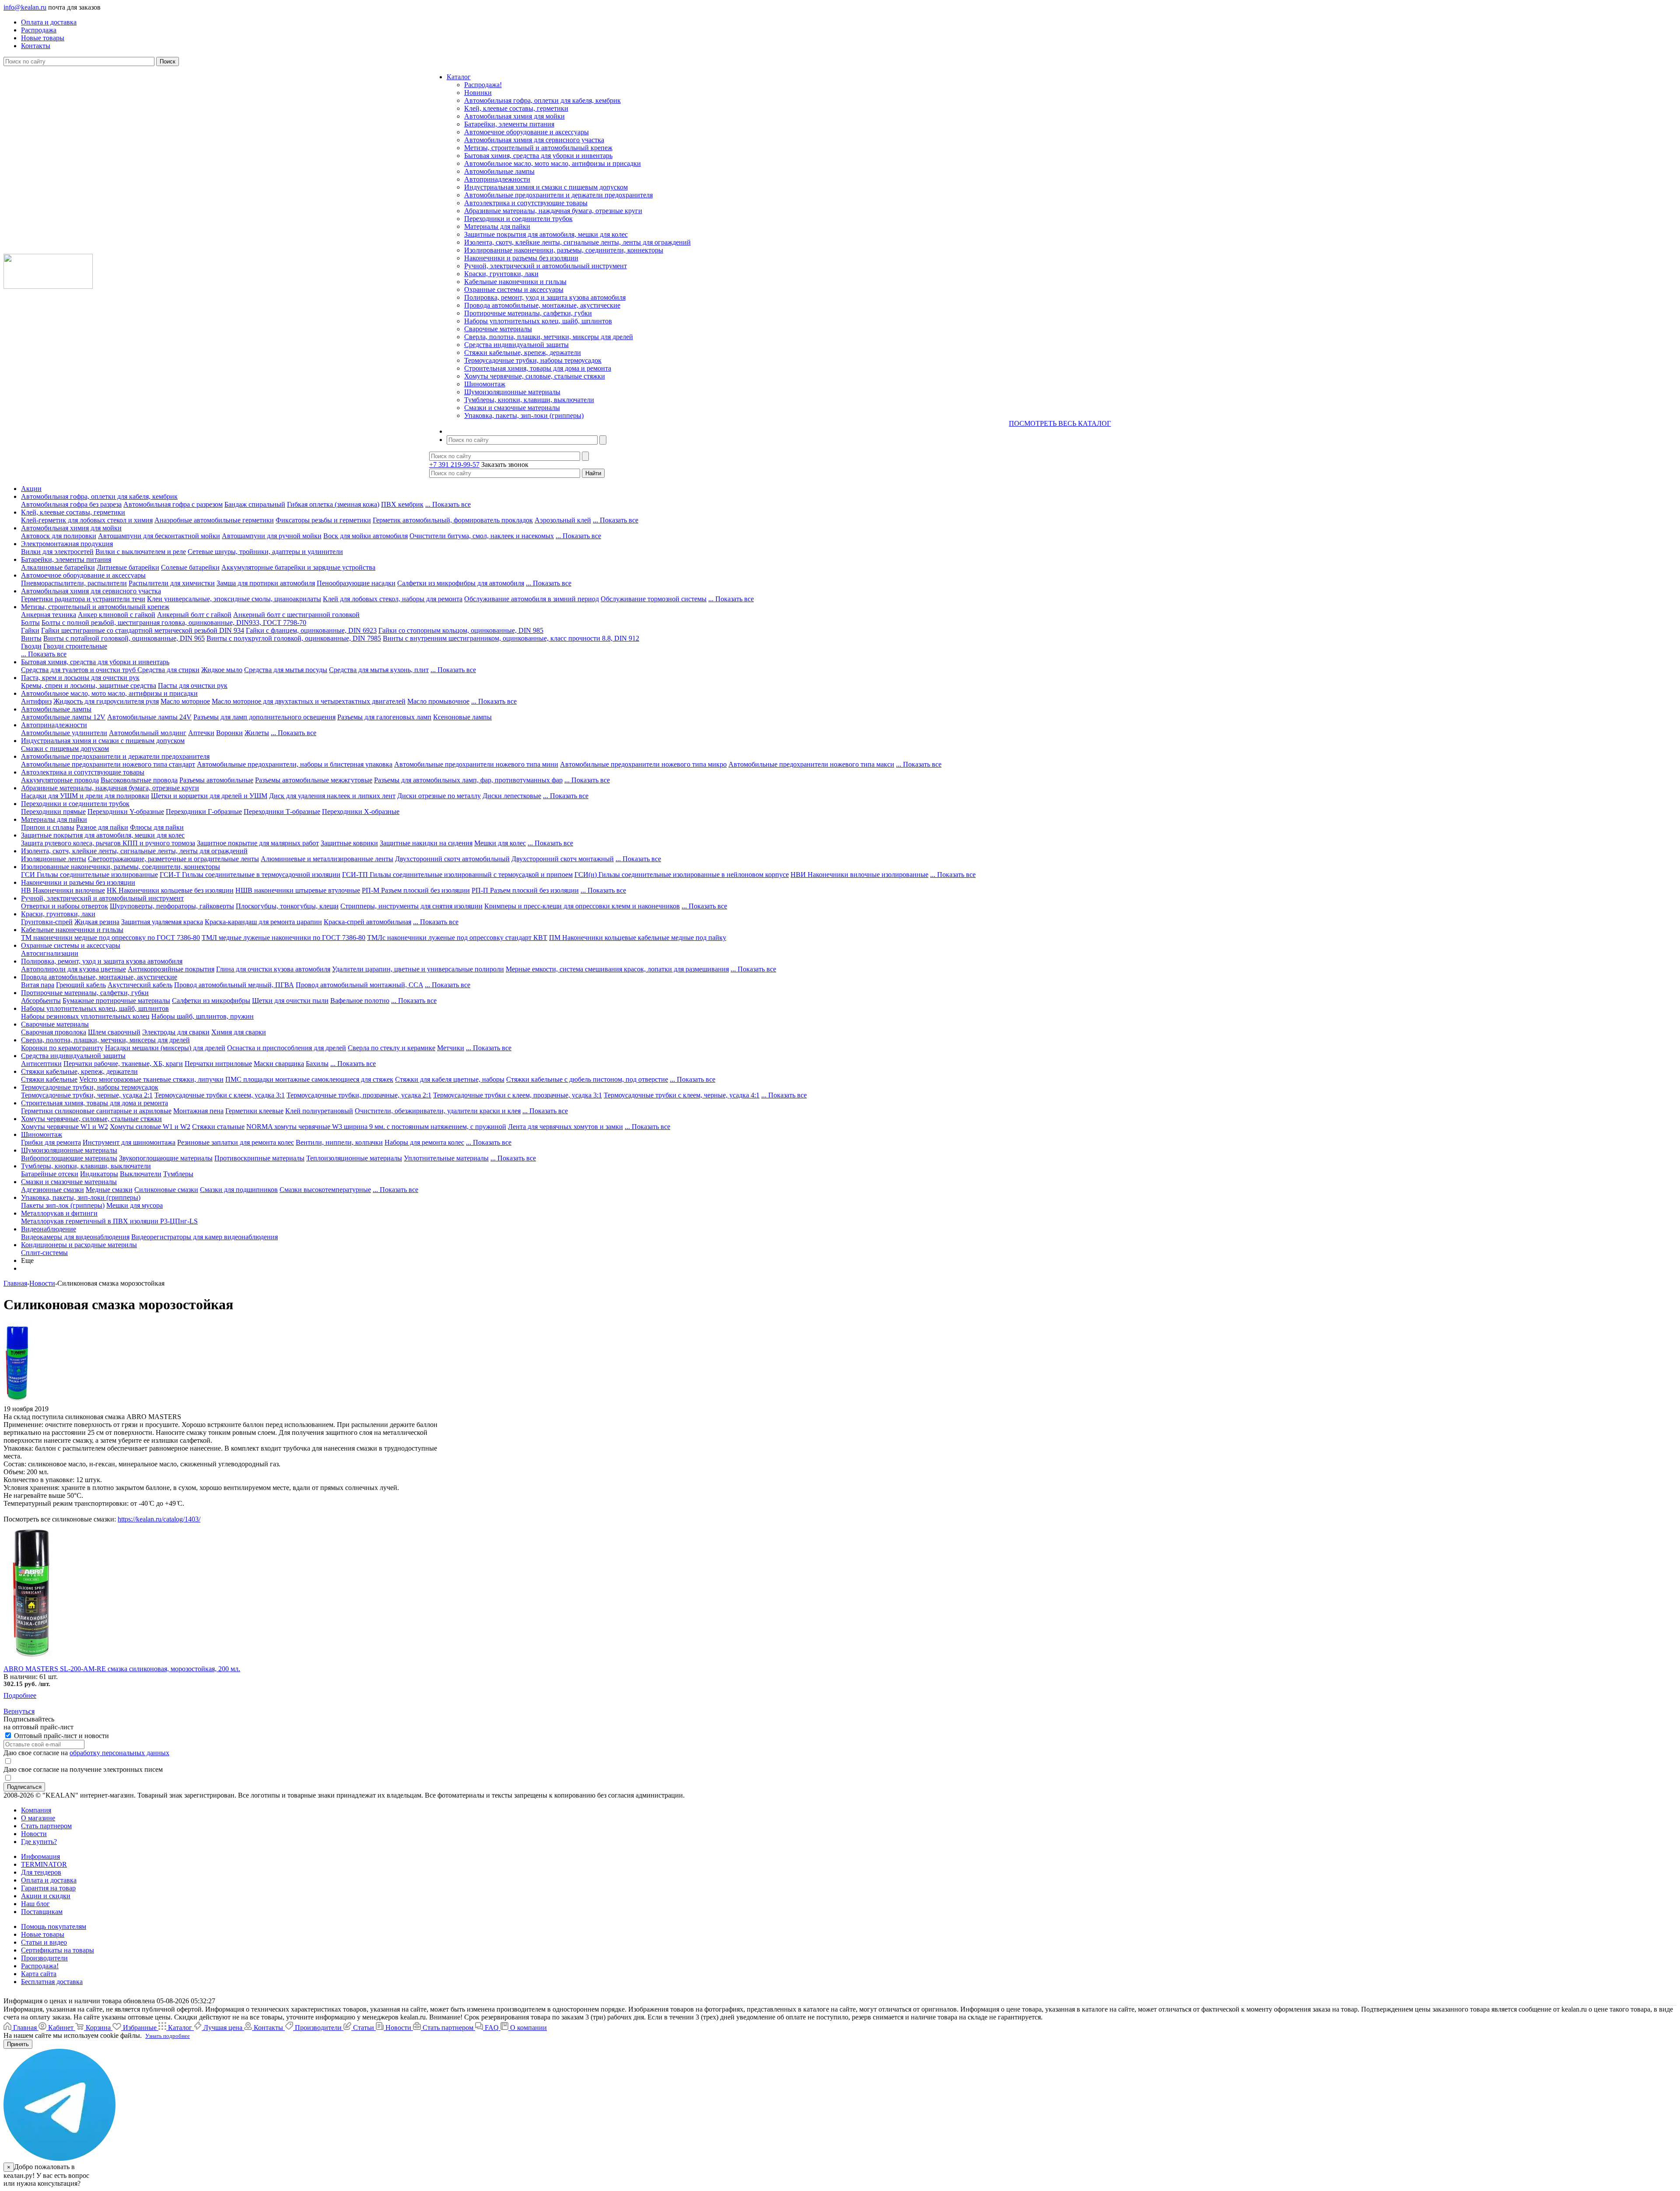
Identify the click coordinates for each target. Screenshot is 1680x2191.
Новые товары (43, 1934)
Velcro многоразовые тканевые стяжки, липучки (151, 1079)
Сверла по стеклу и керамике (392, 1048)
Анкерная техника (49, 615)
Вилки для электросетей (57, 552)
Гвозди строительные (75, 646)
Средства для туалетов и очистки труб (79, 670)
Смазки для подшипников (239, 1190)
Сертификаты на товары (58, 1950)
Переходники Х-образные (361, 812)
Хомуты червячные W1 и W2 (65, 1127)
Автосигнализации (50, 953)
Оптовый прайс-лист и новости (61, 1736)
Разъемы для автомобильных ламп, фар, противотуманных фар (468, 780)
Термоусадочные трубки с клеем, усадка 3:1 (220, 1095)
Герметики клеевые (254, 1111)
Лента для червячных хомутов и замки (565, 1127)
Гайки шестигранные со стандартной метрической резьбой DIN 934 (143, 630)
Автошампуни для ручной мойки (272, 536)
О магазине (38, 1818)
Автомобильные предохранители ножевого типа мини (476, 764)
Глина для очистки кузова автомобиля (273, 969)
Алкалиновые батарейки (58, 567)
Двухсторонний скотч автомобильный (452, 859)
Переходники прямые (53, 812)
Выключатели (141, 1174)
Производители (44, 1958)
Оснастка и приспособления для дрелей (287, 1048)
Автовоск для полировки (59, 536)
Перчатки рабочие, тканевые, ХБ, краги (123, 1064)
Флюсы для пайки (157, 827)
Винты (31, 638)
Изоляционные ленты (54, 859)
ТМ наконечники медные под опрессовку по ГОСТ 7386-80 (110, 938)
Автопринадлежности (497, 179)
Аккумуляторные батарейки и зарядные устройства (298, 567)
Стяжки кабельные (49, 1079)
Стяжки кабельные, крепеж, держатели (523, 352)
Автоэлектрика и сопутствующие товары (526, 203)
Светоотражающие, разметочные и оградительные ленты (173, 859)
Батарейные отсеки (50, 1174)
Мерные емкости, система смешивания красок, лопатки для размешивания (617, 969)
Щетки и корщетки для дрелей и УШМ (209, 796)
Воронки (229, 733)
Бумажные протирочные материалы (116, 1001)
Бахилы (317, 1064)
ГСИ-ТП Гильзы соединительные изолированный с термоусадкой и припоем (457, 875)
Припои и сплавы (48, 827)
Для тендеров (41, 1872)
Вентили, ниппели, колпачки (339, 1142)
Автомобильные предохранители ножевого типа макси (811, 764)
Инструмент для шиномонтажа (129, 1142)
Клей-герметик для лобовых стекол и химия (87, 520)
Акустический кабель (140, 985)
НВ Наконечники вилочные (63, 890)
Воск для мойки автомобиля (366, 536)
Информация (40, 1856)
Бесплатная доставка (52, 1982)
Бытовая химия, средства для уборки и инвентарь (538, 156)
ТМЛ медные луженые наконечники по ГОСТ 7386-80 (283, 938)
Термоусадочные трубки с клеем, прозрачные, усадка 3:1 (518, 1095)
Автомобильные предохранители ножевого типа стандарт (108, 764)
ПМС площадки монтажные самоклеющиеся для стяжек (309, 1079)
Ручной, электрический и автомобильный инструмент (546, 266)
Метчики (451, 1048)
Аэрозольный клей (563, 520)
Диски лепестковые (512, 796)
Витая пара (38, 985)
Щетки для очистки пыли (290, 1001)
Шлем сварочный (114, 1032)
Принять (18, 2044)
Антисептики (41, 1064)
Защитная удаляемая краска (162, 922)
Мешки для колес (500, 843)
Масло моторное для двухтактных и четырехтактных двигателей (309, 701)
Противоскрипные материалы (259, 1158)
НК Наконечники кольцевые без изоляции (170, 890)
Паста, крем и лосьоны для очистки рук (80, 678)
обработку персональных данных (119, 1753)
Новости (34, 1834)
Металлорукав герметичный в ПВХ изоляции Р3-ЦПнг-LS (109, 1221)
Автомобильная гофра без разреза (71, 504)
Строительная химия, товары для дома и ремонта (538, 368)
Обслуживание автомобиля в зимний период (532, 599)
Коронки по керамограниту (62, 1048)
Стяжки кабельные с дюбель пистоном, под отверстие (587, 1079)
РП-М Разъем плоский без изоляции (416, 890)
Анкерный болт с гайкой (194, 615)
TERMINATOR (44, 1864)
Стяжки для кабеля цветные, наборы (450, 1079)
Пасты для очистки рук (193, 685)
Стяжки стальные (218, 1127)
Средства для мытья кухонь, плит (379, 670)
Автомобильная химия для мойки (514, 116)
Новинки (478, 93)
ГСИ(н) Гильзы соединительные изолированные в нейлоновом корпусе (682, 875)
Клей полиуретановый (319, 1111)
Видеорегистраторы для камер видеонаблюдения (205, 1237)
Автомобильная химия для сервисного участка (534, 140)
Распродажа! (483, 85)
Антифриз (36, 701)
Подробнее (20, 1695)
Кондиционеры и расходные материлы (79, 1245)
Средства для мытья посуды (286, 670)
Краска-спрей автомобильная (367, 922)
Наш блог (35, 1904)
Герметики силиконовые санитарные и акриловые (96, 1111)
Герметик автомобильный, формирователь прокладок (453, 520)
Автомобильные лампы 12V (63, 717)
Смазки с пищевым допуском (65, 748)
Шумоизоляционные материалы (512, 392)
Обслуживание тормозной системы (654, 599)
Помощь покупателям (54, 1926)
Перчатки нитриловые (218, 1064)
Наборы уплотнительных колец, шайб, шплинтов (538, 321)
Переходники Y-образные (126, 812)
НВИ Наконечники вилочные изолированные (859, 875)
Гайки (30, 630)
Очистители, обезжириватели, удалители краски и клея (438, 1111)
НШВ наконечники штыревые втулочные (298, 890)
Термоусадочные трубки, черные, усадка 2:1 (87, 1095)
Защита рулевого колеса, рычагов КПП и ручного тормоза (108, 843)
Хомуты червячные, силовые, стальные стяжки (535, 376)
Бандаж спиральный (255, 504)
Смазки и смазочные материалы (512, 408)
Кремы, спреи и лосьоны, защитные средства (89, 685)
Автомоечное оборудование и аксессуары (527, 132)
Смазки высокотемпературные (325, 1190)
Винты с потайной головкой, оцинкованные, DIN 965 (124, 638)
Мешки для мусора (135, 1205)
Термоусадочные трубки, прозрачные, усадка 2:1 (359, 1095)
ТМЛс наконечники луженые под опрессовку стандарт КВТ (457, 938)
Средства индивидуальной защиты (516, 345)
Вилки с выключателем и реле (141, 552)
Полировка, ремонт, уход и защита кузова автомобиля (545, 297)
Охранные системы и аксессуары (514, 289)
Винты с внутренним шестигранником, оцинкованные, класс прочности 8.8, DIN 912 (511, 638)
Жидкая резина (97, 922)
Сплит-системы (44, 1253)
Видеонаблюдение (49, 1229)
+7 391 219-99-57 (454, 464)
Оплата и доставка (49, 1880)
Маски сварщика (279, 1064)
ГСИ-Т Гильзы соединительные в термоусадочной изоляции (250, 875)
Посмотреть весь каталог (1060, 423)
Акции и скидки (46, 1896)
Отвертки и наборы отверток (65, 906)
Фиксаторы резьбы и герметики (323, 520)
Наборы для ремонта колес (424, 1142)
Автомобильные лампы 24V (149, 717)
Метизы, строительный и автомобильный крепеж (538, 148)
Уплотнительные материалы (446, 1158)
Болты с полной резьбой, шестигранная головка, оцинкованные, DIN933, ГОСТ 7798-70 (174, 622)
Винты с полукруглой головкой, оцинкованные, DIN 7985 (294, 638)
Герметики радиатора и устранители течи (83, 599)
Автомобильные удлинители (64, 733)
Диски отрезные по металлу (439, 796)
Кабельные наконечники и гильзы (515, 282)
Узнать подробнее (168, 2036)
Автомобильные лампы (499, 171)
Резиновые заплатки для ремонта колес (236, 1142)
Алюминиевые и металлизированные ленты (327, 859)
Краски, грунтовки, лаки (501, 274)
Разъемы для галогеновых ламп (384, 717)
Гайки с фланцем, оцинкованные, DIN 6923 (311, 630)
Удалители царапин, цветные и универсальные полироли (418, 969)
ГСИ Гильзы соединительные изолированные (89, 875)
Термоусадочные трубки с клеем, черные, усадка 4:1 (682, 1095)
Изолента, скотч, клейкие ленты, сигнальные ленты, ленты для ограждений (577, 242)
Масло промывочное (438, 701)
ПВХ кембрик (402, 504)
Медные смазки (109, 1190)
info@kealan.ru (25, 7)
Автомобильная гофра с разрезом (173, 504)
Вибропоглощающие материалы (69, 1158)
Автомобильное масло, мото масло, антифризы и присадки (553, 163)
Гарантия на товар (48, 1888)
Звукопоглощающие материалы (166, 1158)
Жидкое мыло (222, 670)
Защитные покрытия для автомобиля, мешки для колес (546, 234)
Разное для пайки (102, 827)
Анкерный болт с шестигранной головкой (296, 615)
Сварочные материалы (498, 329)
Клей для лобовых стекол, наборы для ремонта (393, 599)
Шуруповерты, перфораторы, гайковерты (172, 906)
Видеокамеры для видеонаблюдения (75, 1237)
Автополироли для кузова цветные (73, 969)
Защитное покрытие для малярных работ (258, 843)
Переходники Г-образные (204, 812)
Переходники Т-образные (282, 812)
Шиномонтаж (485, 384)
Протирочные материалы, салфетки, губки (528, 313)
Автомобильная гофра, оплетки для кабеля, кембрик (542, 100)
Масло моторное (185, 701)
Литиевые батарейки (128, 567)
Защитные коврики (349, 843)
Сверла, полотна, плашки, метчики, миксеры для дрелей (549, 337)
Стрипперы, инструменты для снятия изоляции (411, 906)
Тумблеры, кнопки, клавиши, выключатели (529, 400)
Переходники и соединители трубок (518, 219)
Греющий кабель (81, 985)
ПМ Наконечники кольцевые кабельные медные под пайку (638, 938)
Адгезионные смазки (52, 1190)
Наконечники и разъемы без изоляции (521, 258)
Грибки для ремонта (51, 1142)
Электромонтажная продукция (67, 544)
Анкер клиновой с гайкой (117, 615)
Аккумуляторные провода (60, 780)
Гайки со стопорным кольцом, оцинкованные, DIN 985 (461, 630)
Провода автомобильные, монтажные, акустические (542, 305)
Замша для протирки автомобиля (266, 583)
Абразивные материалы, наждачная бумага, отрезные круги (553, 211)
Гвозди (31, 646)
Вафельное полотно (360, 1001)
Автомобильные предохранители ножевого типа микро (643, 764)
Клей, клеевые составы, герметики (516, 108)
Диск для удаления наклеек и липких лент (332, 796)
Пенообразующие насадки (356, 583)
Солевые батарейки (190, 567)
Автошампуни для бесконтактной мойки (159, 536)
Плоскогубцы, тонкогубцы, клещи (287, 906)
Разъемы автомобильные (216, 780)
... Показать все (448, 504)
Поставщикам (42, 1912)
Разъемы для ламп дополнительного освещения (264, 717)
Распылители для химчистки (172, 583)
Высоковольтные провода (139, 780)
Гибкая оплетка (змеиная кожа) (333, 504)
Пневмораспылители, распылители (74, 583)
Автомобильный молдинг (148, 733)
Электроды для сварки (176, 1032)
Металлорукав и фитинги (59, 1213)
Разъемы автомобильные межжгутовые (314, 780)
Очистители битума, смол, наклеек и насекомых (482, 536)
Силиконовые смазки (166, 1190)
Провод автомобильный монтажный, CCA (359, 985)
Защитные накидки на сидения (426, 843)
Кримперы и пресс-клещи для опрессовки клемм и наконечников (582, 906)
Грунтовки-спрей (47, 922)
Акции (31, 489)
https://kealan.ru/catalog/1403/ (159, 1519)
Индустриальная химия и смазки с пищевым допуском (546, 187)
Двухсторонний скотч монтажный (563, 859)
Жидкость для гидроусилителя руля (106, 701)
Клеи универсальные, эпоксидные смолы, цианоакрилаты (234, 599)
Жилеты (257, 733)
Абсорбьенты (41, 1001)
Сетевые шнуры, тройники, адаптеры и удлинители (265, 552)
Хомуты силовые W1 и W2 (150, 1127)
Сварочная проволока (54, 1032)
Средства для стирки (168, 670)
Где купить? (39, 1842)
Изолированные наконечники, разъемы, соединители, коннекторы (564, 250)
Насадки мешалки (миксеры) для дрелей (165, 1048)
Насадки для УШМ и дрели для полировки (85, 796)
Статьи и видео (44, 1942)
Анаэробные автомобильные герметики (214, 520)
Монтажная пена (198, 1111)
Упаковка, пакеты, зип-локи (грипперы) (524, 415)
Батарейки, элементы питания (509, 124)
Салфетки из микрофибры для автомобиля (461, 583)
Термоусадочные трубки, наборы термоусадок (533, 360)
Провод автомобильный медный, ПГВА (234, 985)
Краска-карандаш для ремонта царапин (263, 922)
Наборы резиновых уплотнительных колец (85, 1016)
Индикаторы (99, 1174)
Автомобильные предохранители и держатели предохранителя (558, 195)
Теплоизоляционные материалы (354, 1158)
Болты (30, 622)
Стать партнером (46, 1826)
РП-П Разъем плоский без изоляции (525, 890)
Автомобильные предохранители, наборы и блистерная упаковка (295, 764)
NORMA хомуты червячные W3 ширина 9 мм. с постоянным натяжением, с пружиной (376, 1127)
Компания (36, 1810)
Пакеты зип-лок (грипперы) (63, 1205)
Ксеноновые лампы (462, 717)
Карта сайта (39, 1974)
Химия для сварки (239, 1032)
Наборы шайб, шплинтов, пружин (203, 1016)
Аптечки (201, 733)
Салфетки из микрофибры (211, 1001)
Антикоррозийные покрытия (171, 969)
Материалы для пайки (497, 226)
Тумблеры (178, 1174)
